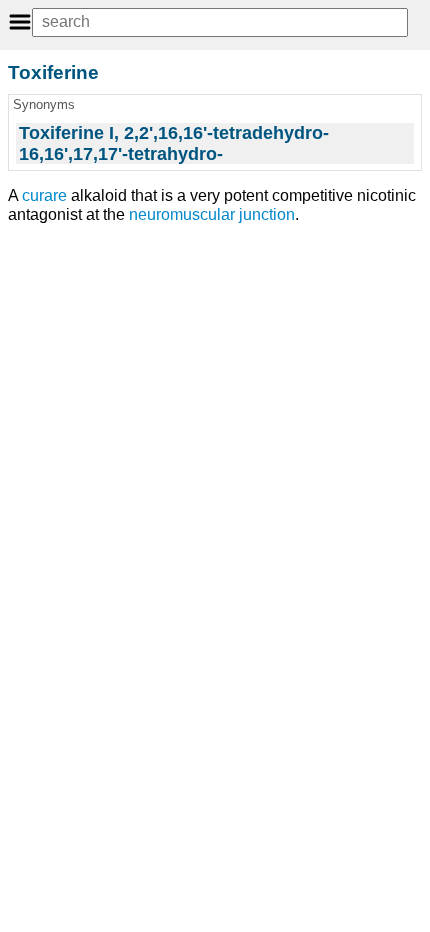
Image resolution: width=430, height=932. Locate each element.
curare (44, 195)
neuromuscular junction (212, 214)
